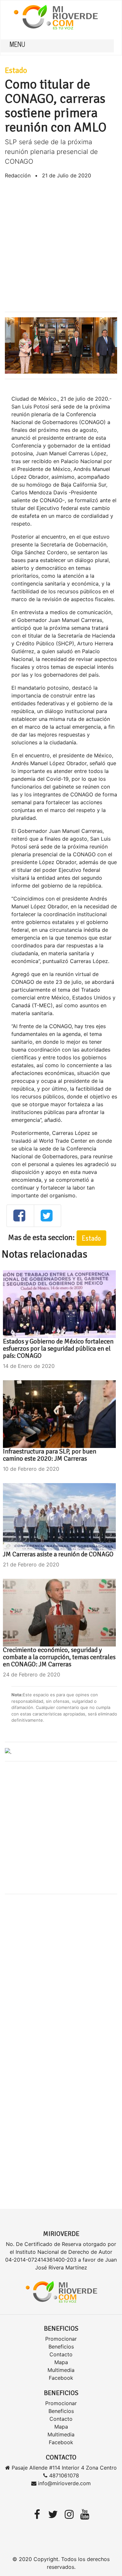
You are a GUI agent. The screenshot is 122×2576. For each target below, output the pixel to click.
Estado (16, 70)
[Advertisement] (61, 246)
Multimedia (61, 2370)
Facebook (61, 2378)
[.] (8, 1751)
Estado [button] (91, 1238)
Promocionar (61, 2339)
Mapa (61, 2362)
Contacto (61, 2354)
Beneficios (61, 2347)
